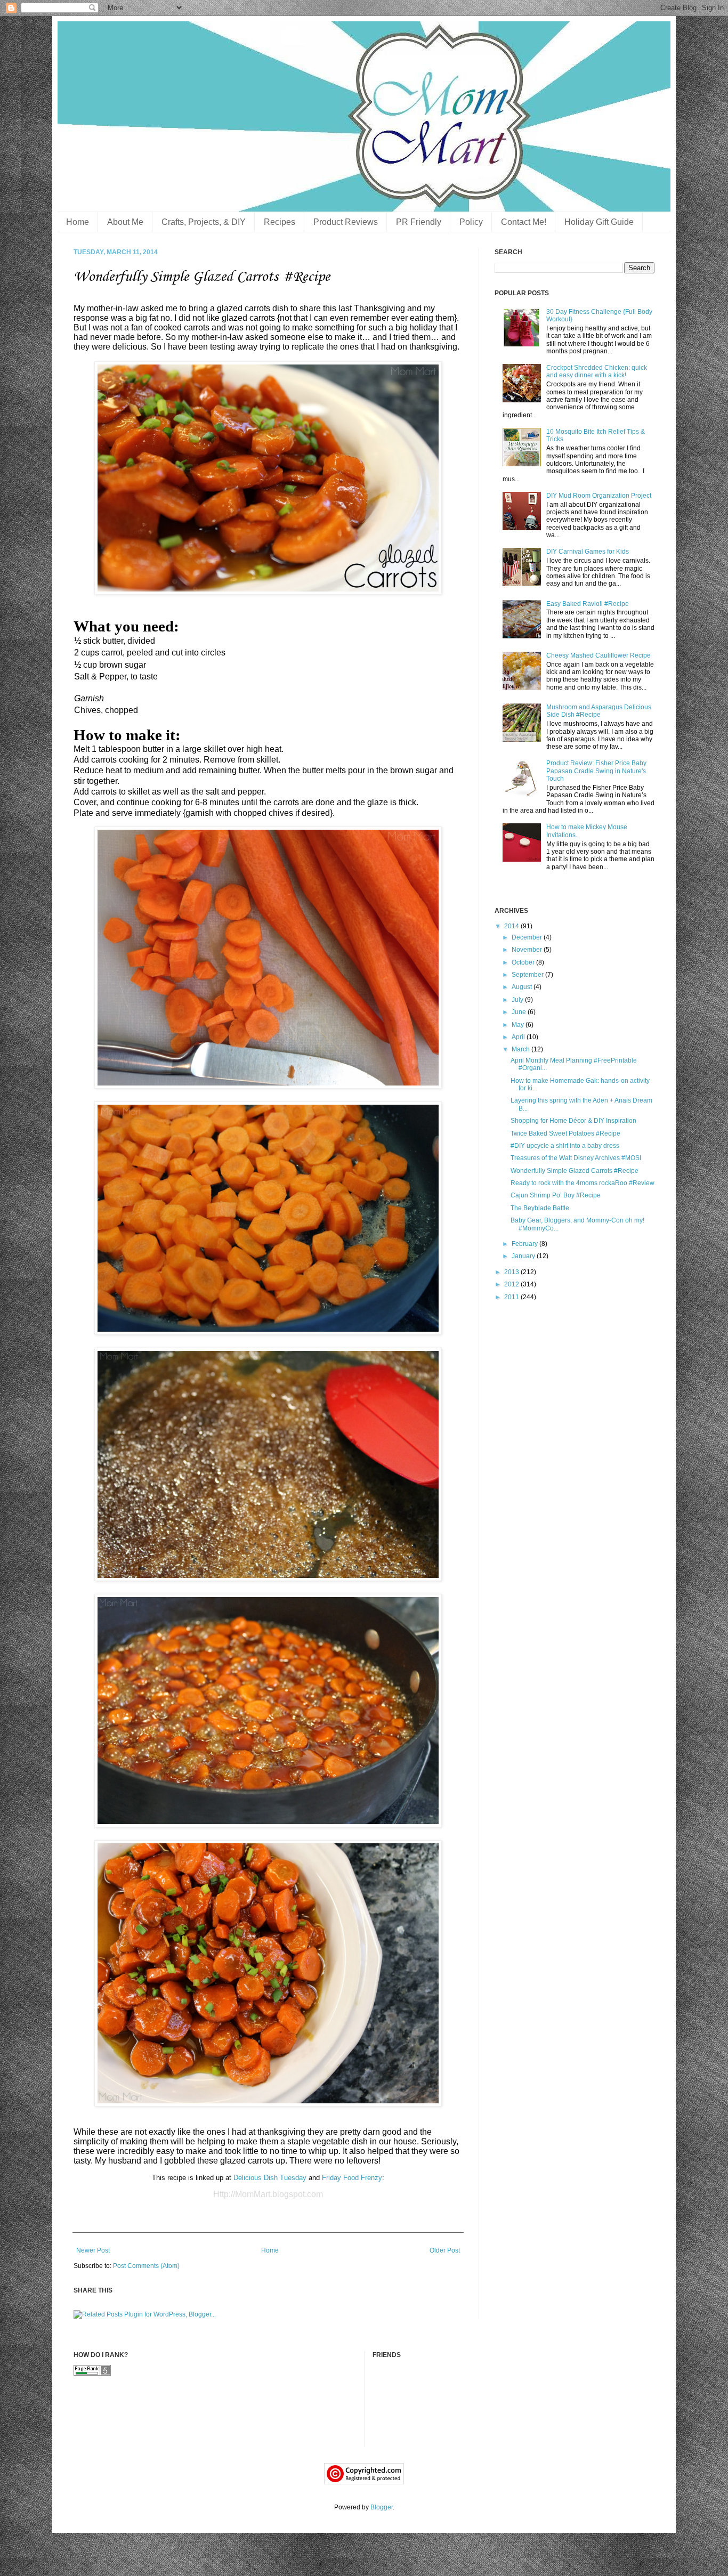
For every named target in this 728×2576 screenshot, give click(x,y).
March (521, 1049)
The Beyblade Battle (540, 1208)
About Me (125, 222)
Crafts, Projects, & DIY (204, 222)
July (518, 1000)
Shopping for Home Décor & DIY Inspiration (573, 1121)
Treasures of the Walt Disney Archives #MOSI (576, 1158)
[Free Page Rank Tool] (92, 2374)
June (520, 1012)
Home (78, 222)
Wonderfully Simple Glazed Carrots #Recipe (575, 1171)
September (528, 975)
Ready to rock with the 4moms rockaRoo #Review (583, 1183)
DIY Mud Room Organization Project (599, 496)
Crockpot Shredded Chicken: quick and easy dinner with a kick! (597, 371)
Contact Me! (524, 222)
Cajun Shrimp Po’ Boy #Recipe (556, 1195)
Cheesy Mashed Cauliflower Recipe (598, 655)
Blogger (382, 2507)
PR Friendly (419, 222)
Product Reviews (346, 222)
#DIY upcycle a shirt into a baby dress (565, 1146)
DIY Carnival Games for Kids (588, 552)
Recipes (280, 222)
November (528, 950)
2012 (512, 1284)
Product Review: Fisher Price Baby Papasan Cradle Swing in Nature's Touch (596, 771)
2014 (512, 926)
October (524, 962)
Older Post (445, 2250)
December (528, 937)
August (523, 987)
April (519, 1037)
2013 (512, 1272)
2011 (512, 1297)
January (524, 1256)
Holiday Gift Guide (599, 222)
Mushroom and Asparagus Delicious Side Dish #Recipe (599, 711)
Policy (471, 222)
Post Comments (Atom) (146, 2266)
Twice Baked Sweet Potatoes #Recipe (565, 1133)
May (519, 1025)
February (525, 1244)
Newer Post (93, 2250)
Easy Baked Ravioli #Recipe (588, 604)
